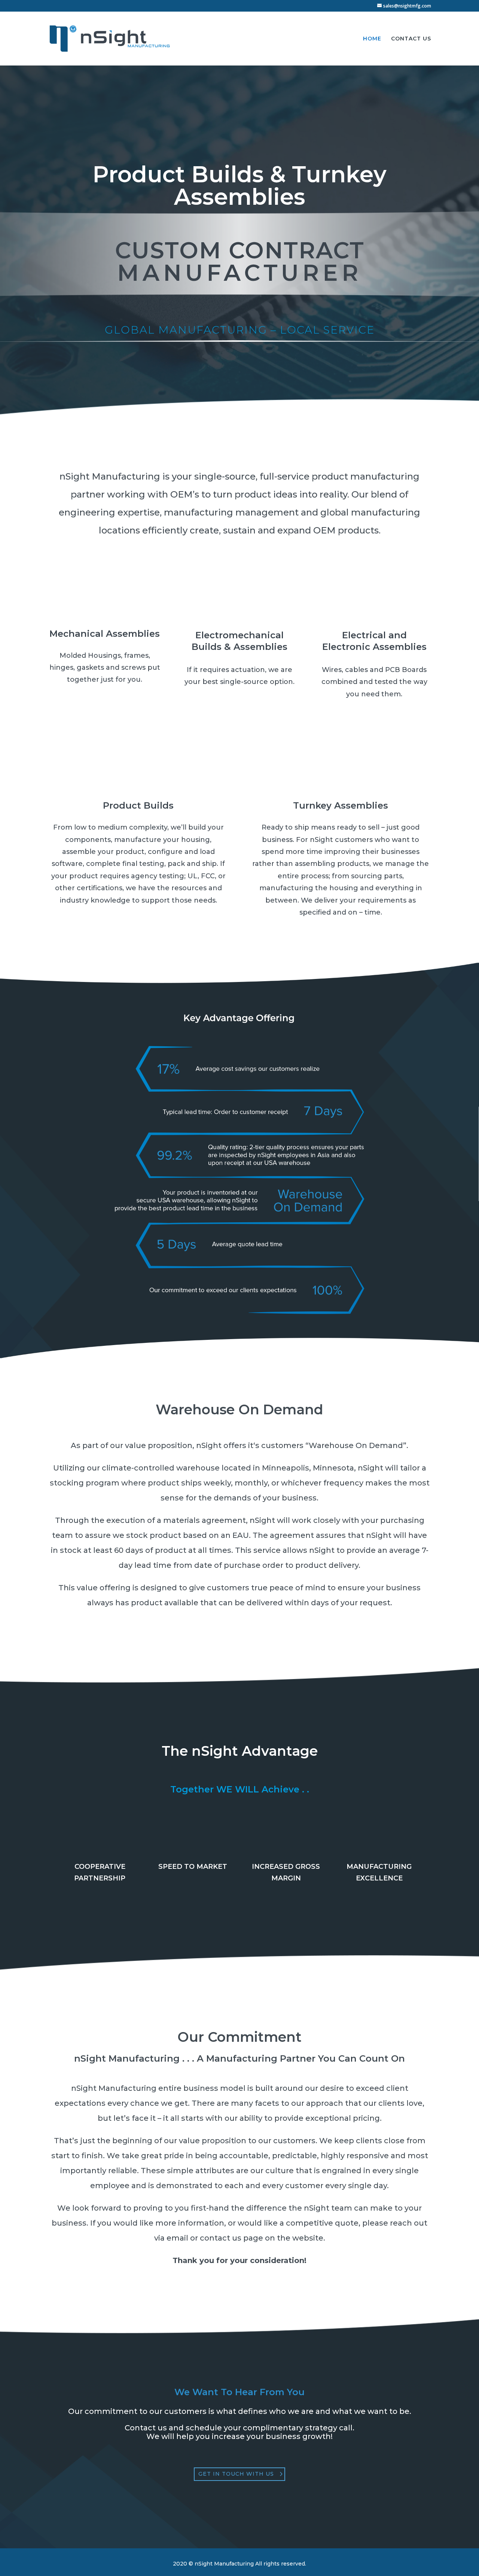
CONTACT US (411, 39)
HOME (372, 39)
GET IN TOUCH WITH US (236, 2474)
